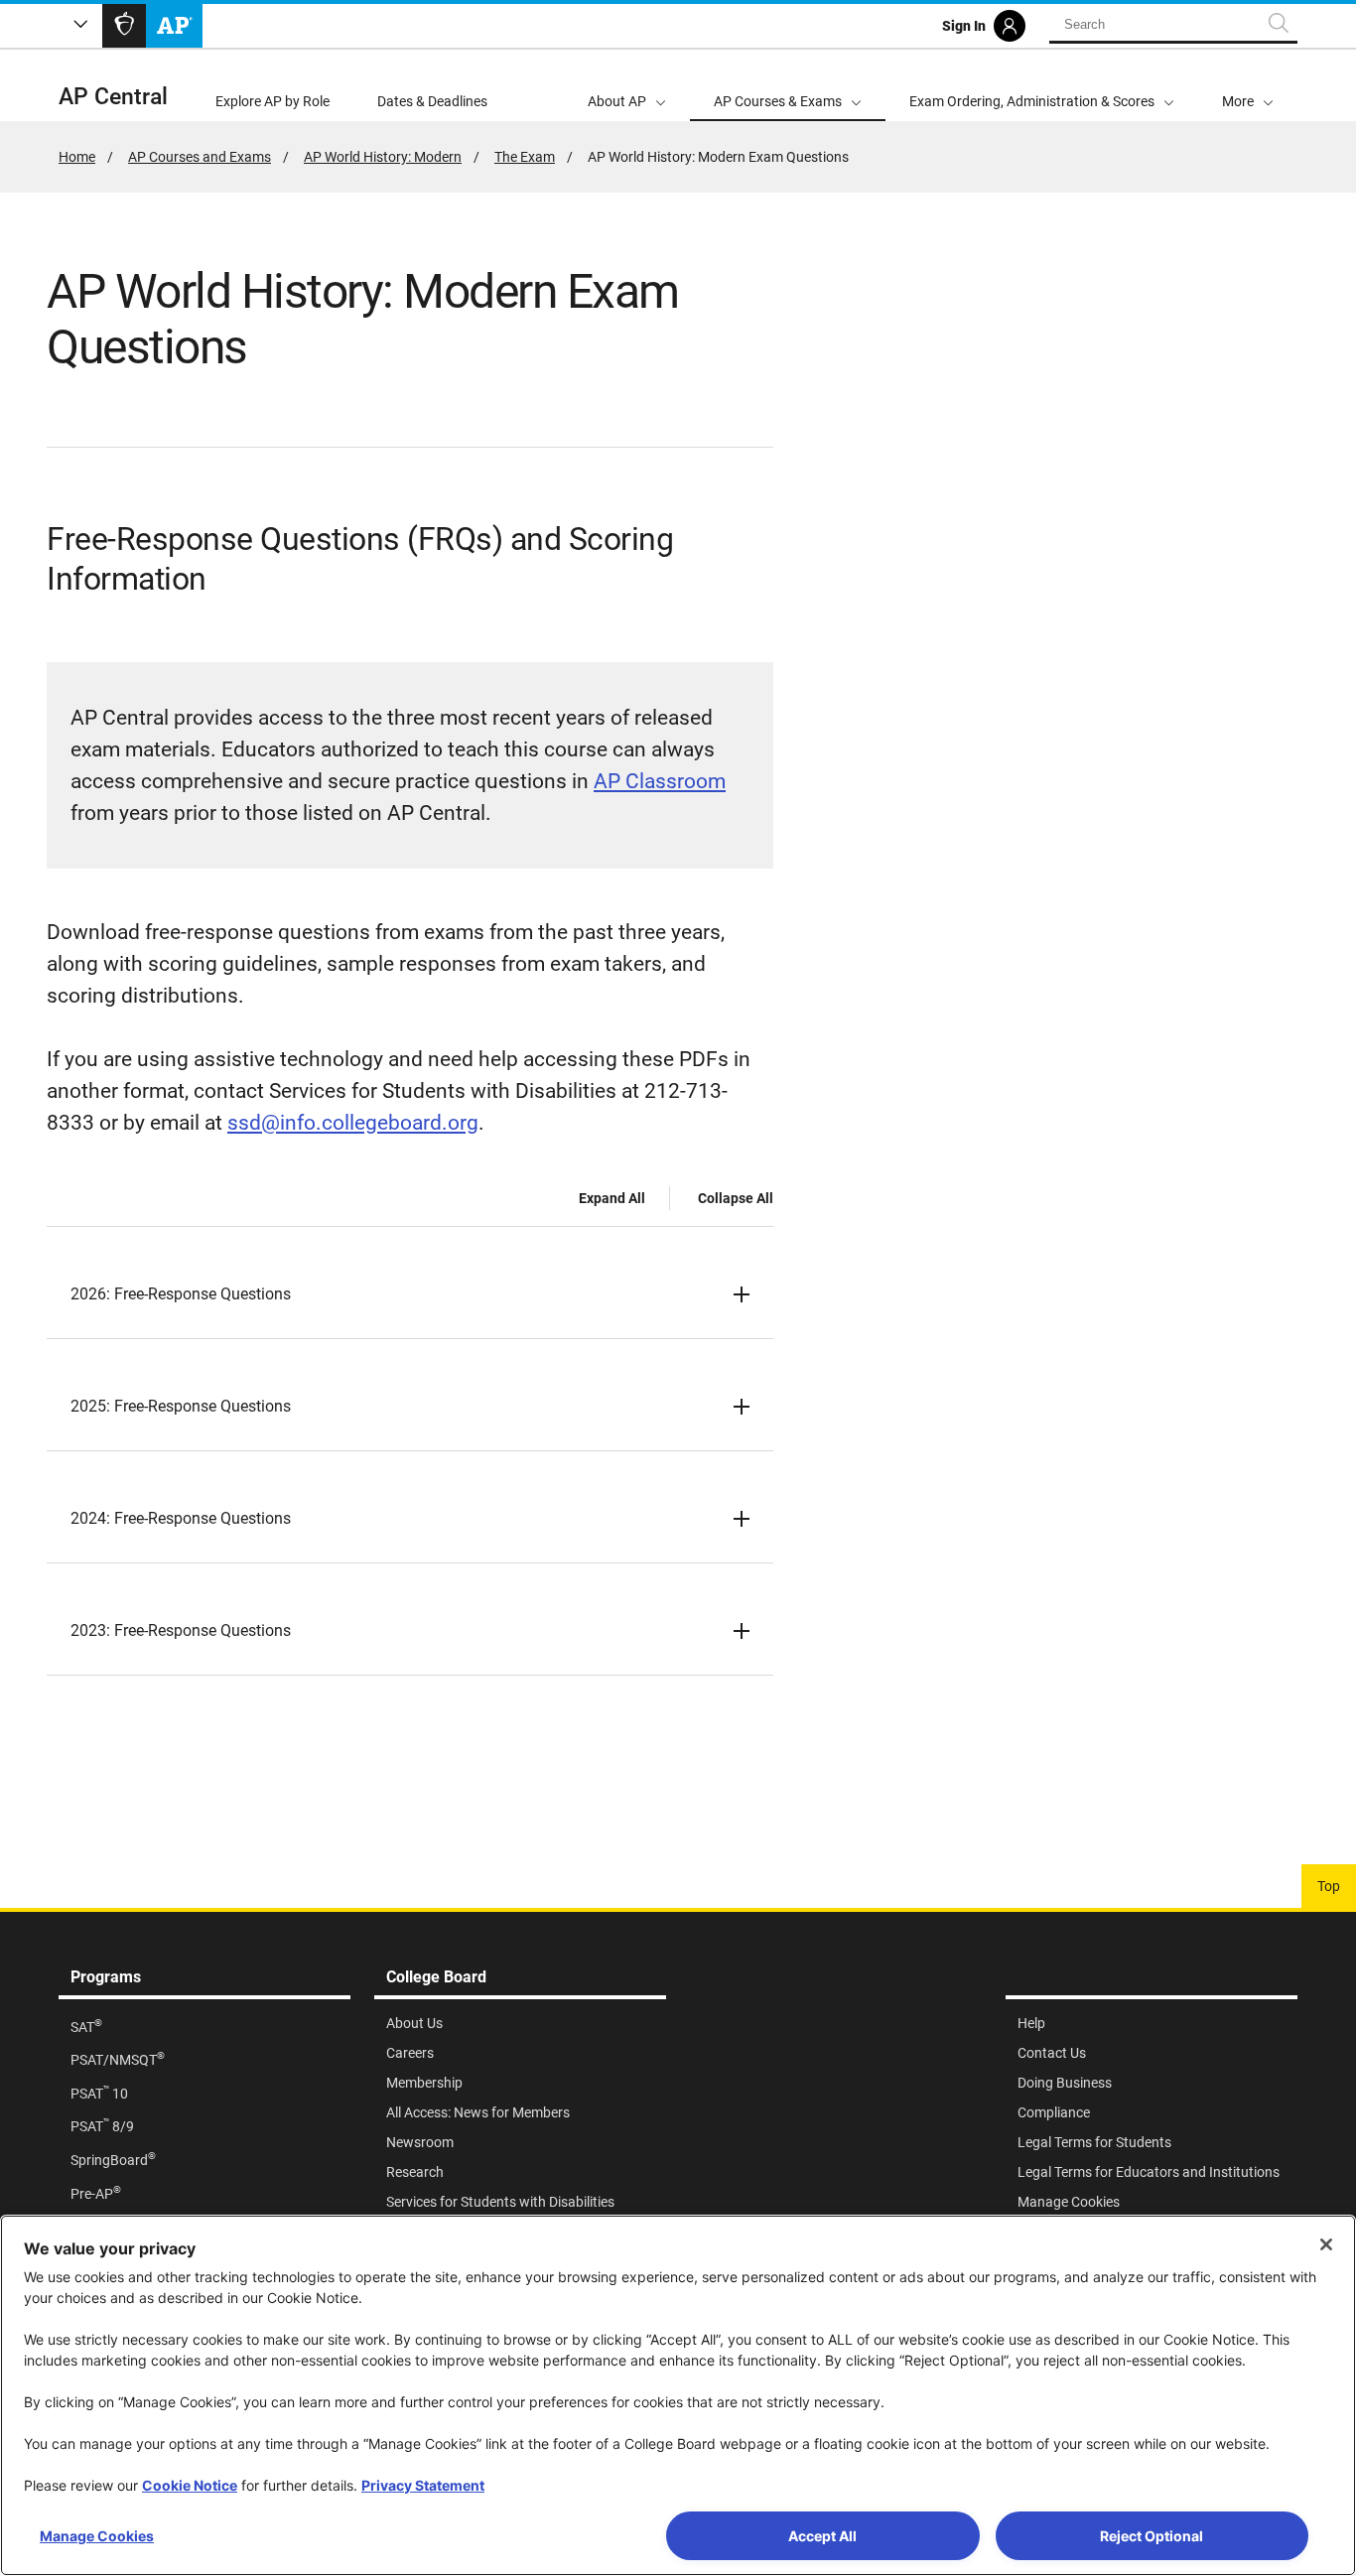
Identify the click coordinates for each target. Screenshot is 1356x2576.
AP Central (113, 97)
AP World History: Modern (383, 157)
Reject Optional (1152, 2536)
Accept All (822, 2536)
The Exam (525, 157)
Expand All (612, 1198)
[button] (1248, 85)
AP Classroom (660, 781)
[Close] (1326, 2244)
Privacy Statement (423, 2485)
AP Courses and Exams (200, 157)
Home (77, 157)
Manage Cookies (97, 2536)
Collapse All (736, 1198)
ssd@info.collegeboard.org (353, 1123)
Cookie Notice (190, 2485)
